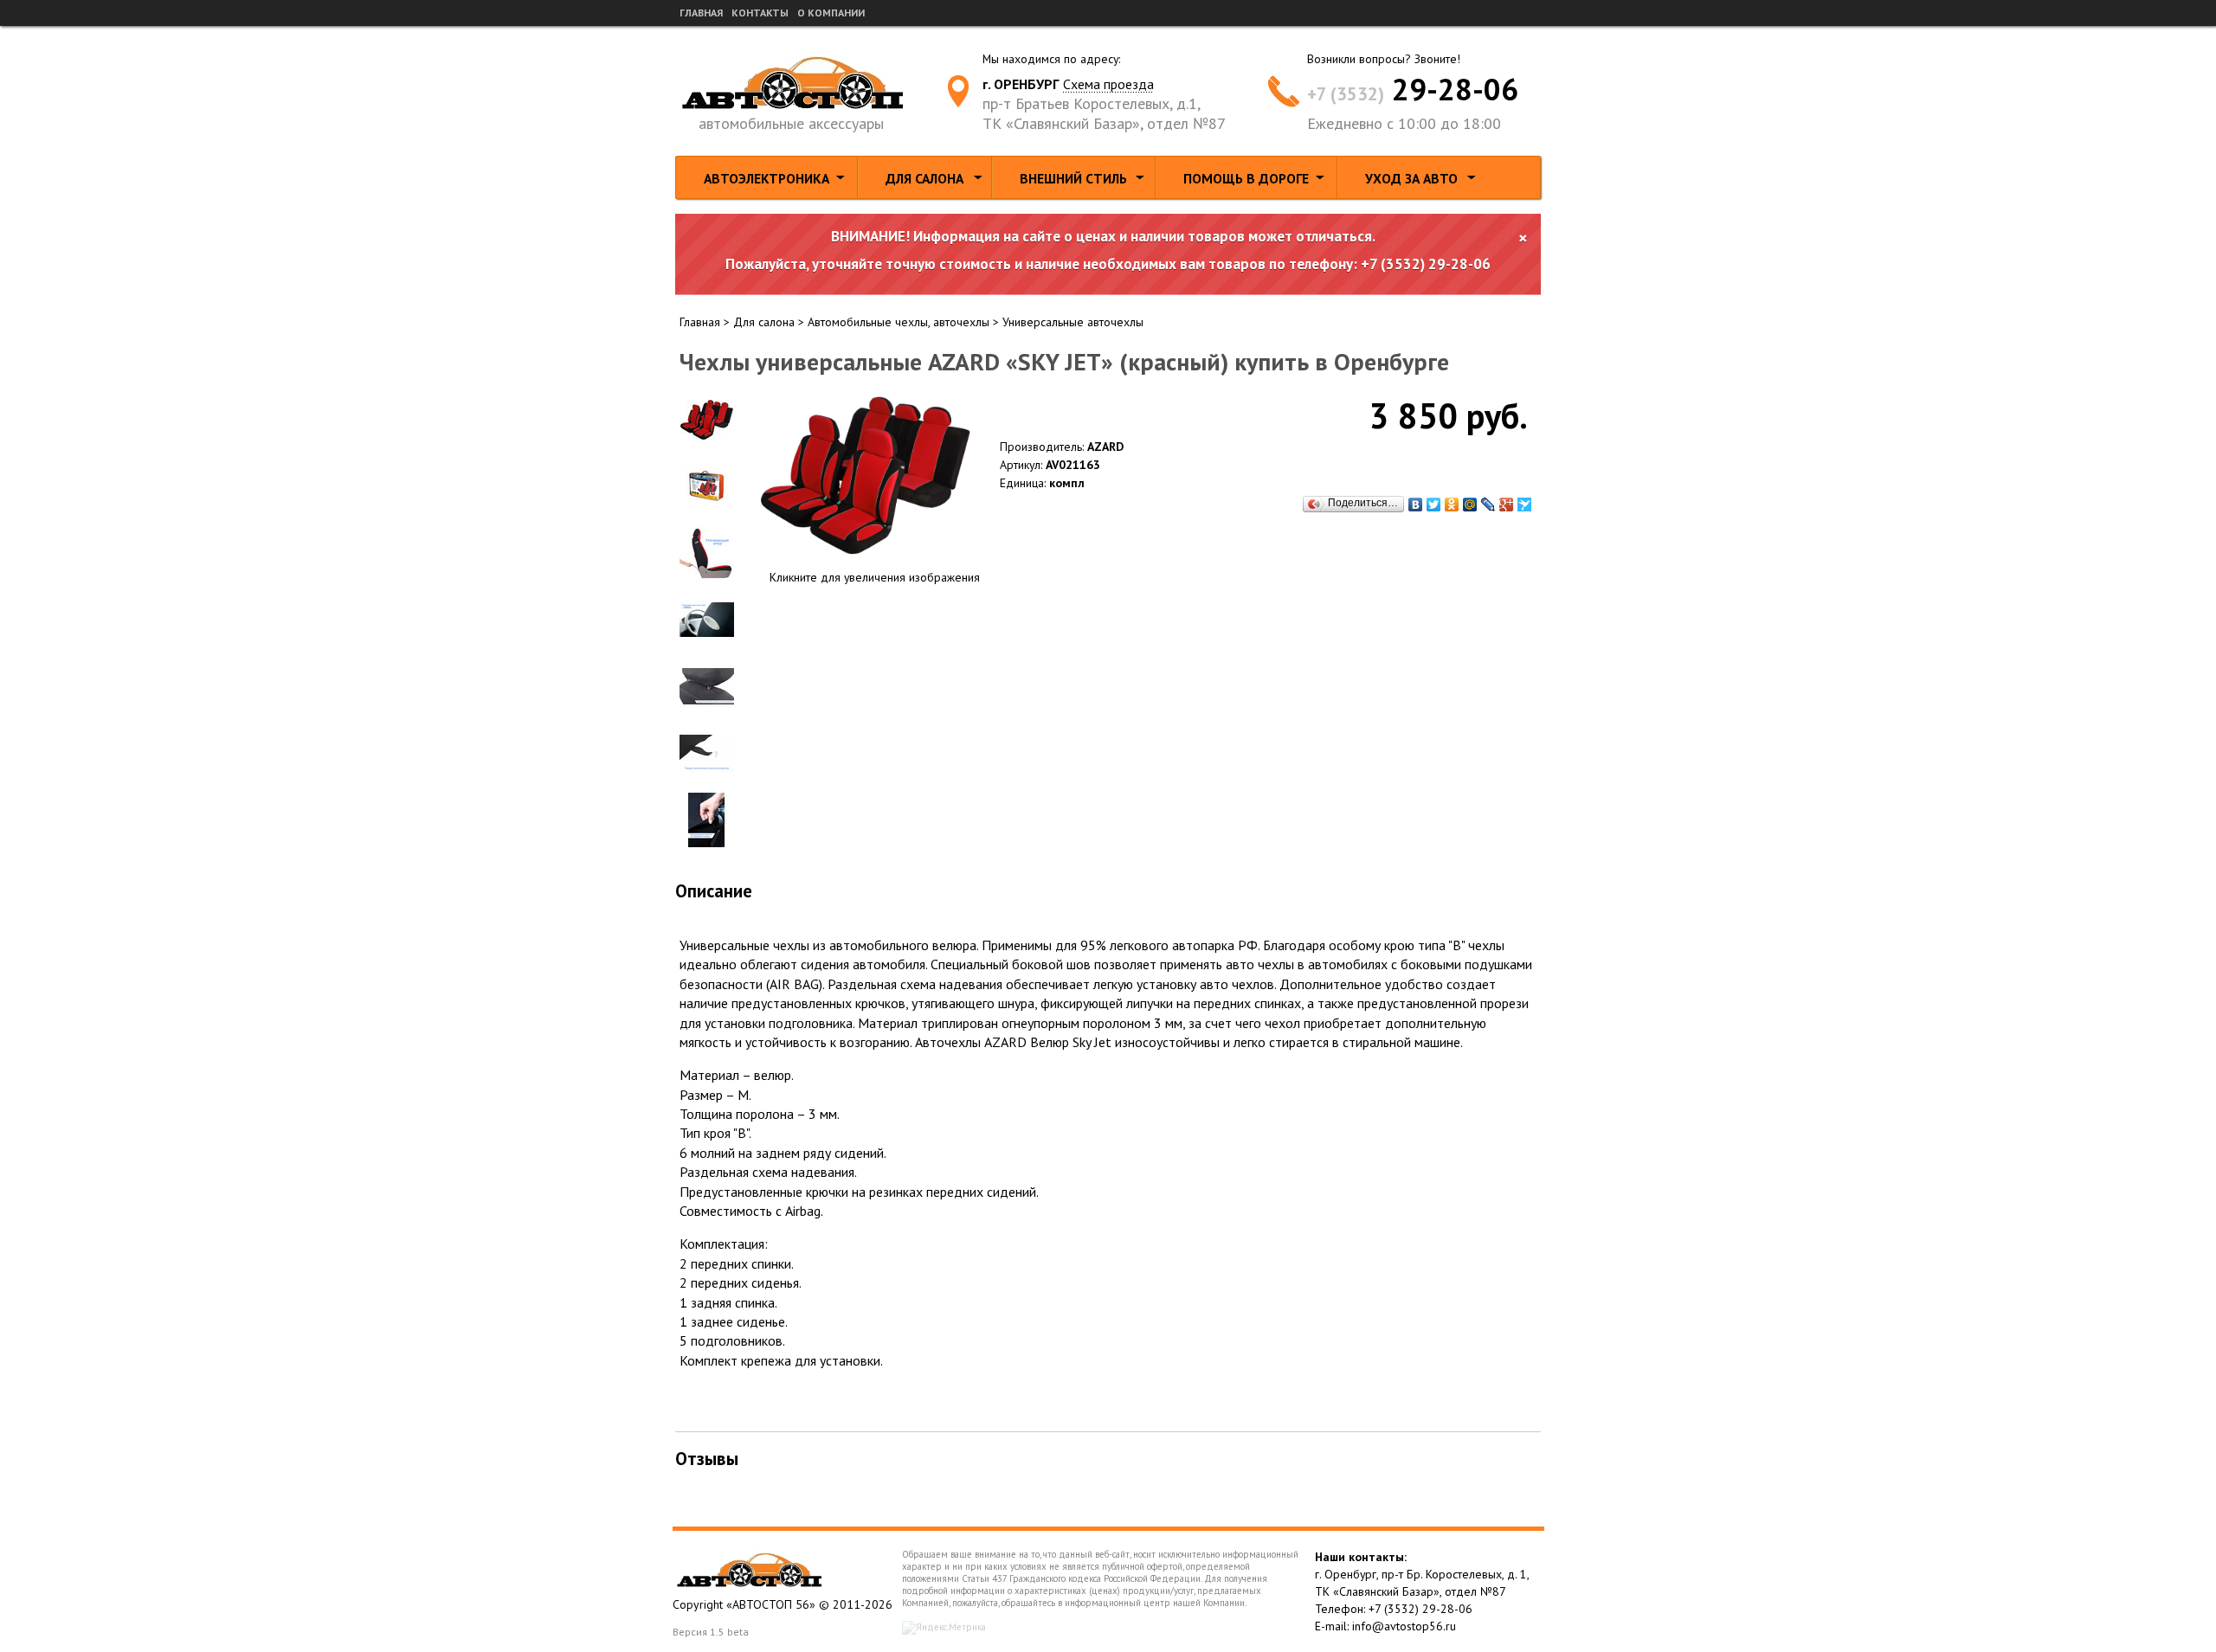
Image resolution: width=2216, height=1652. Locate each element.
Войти (1501, 13)
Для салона (924, 178)
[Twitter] (1434, 505)
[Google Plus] (1507, 505)
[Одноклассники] (1452, 505)
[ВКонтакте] (1416, 505)
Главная (701, 13)
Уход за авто (1411, 178)
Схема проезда (1108, 84)
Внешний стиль (1073, 178)
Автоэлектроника (767, 178)
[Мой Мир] (1470, 505)
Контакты (760, 13)
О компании (831, 13)
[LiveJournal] (1488, 505)
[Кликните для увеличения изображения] (866, 475)
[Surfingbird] (1525, 505)
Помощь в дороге (1246, 178)
